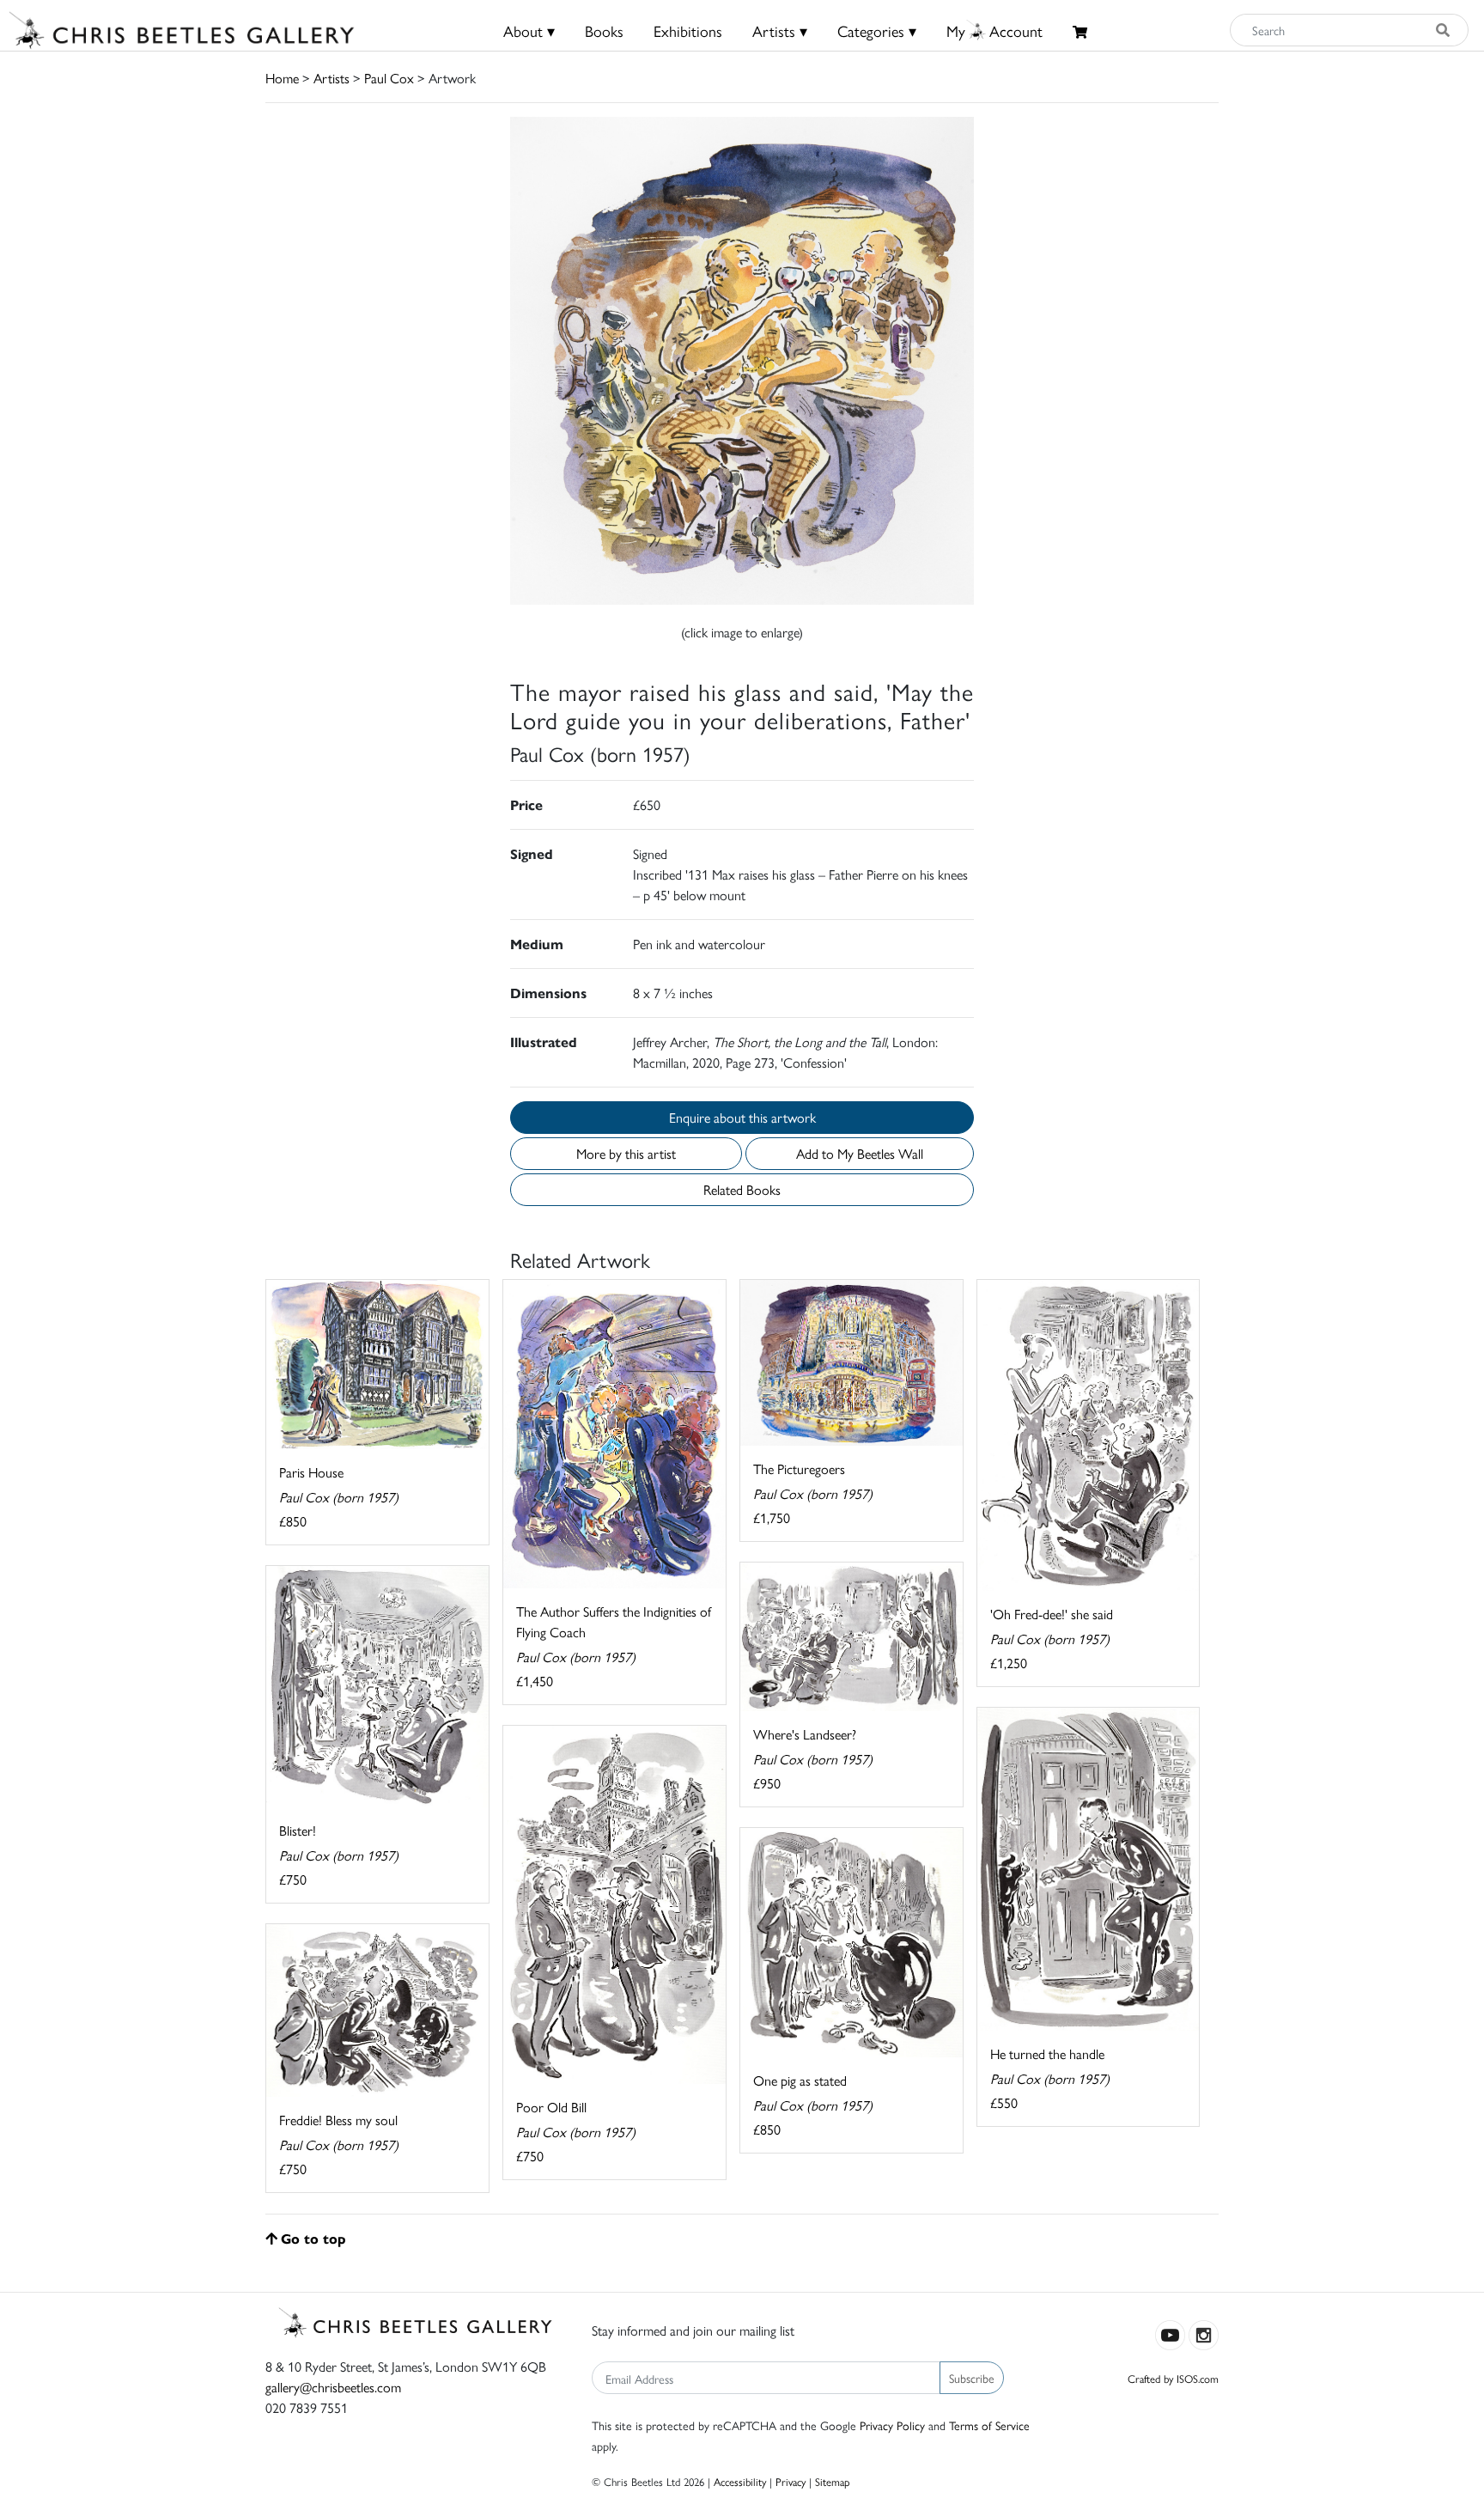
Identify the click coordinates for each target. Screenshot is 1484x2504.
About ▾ (529, 30)
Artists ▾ (780, 30)
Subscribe (972, 2378)
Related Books (742, 1189)
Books (604, 30)
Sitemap (833, 2481)
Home (282, 78)
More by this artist (626, 1153)
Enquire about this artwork (742, 1117)
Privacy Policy (892, 2425)
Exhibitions (688, 30)
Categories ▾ (877, 30)
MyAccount (994, 30)
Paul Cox (389, 78)
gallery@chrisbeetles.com (333, 2387)
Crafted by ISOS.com (1173, 2378)
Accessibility (740, 2481)
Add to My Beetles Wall (860, 1153)
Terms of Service (989, 2425)
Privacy (791, 2481)
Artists (331, 78)
